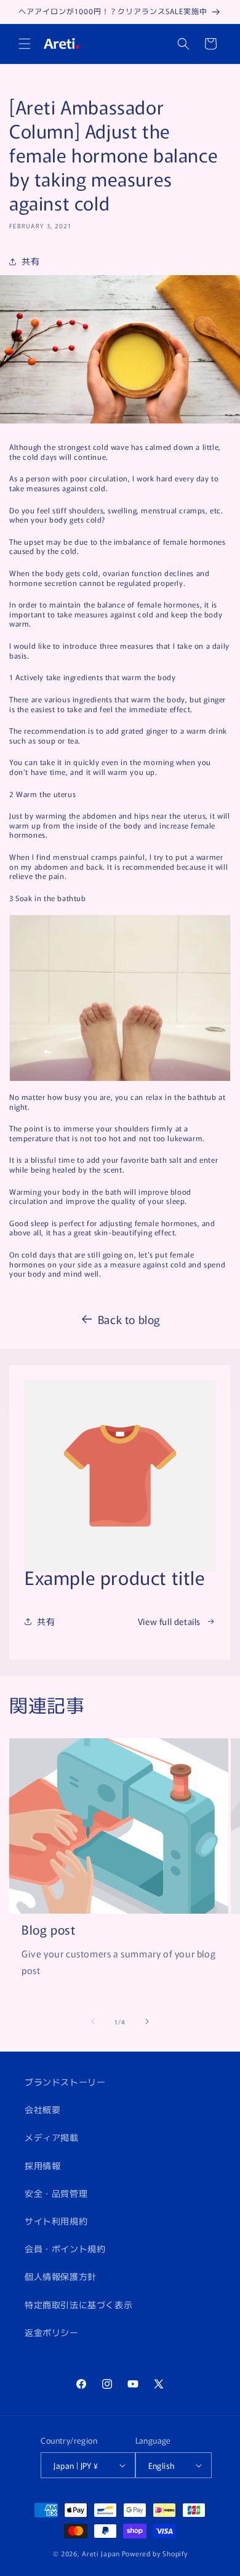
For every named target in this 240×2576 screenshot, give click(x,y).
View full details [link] (169, 1621)
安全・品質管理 (56, 2193)
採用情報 (42, 2165)
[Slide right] (147, 2021)
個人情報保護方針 (61, 2276)
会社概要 (42, 2109)
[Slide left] (93, 2021)
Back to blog (129, 1319)
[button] (25, 44)
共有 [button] (30, 261)
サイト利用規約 (56, 2221)
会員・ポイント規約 (65, 2249)
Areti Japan (101, 2553)
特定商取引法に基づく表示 (78, 2305)
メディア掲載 (52, 2137)
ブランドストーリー (65, 2082)
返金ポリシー (52, 2332)
